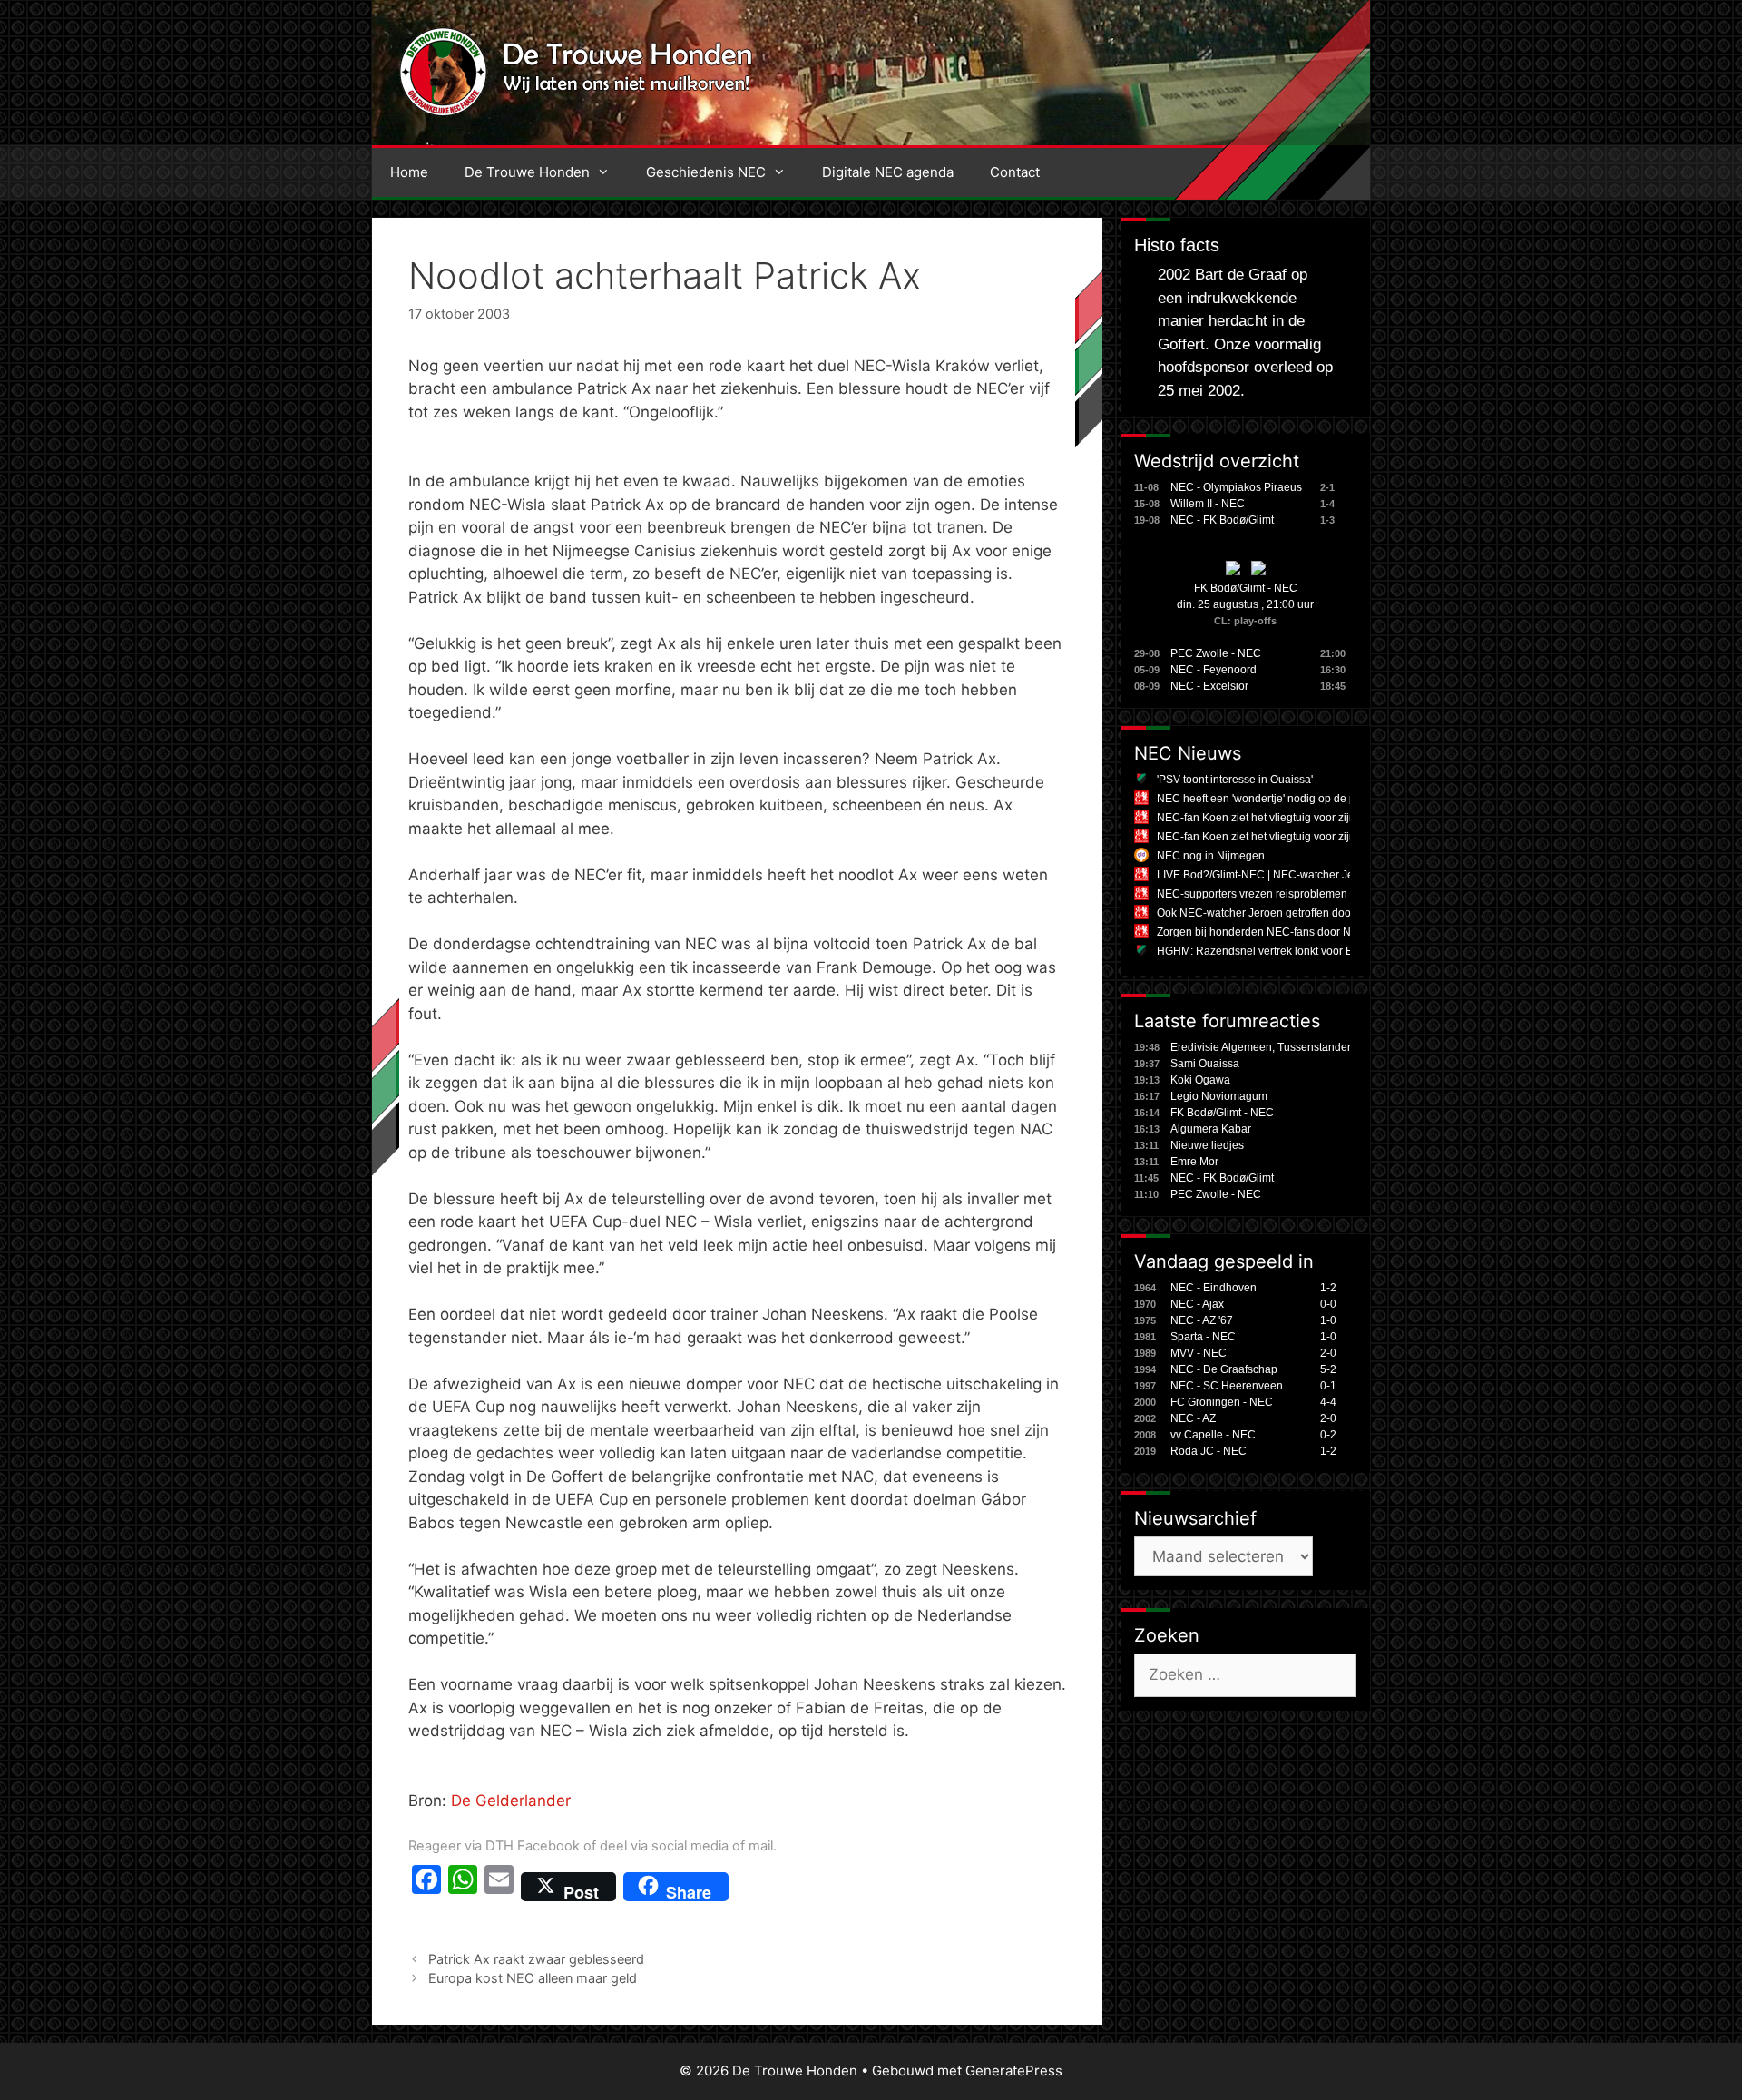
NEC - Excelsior (1209, 686)
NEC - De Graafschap (1224, 1369)
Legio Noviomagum (1219, 1096)
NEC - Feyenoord (1214, 670)
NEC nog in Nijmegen (1211, 856)
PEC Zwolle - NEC (1216, 653)
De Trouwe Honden (527, 172)
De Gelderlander (511, 1801)
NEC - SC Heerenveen (1227, 1386)
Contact (1015, 172)
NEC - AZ (1193, 1418)
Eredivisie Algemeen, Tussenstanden (1262, 1047)
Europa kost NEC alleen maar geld (533, 1978)
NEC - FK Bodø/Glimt (1222, 520)
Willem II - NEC (1208, 504)
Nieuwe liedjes (1207, 1145)
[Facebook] (426, 1887)
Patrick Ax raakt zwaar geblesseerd (536, 1959)
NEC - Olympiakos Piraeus (1236, 487)
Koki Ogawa (1200, 1080)
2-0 (1328, 1353)
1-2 (1328, 1288)
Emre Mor (1194, 1162)
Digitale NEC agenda (888, 172)
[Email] (499, 1887)
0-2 (1328, 1435)
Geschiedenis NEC (706, 172)
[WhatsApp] (463, 1887)
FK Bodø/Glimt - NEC (1246, 588)
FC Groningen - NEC (1222, 1402)
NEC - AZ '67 (1202, 1320)
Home (409, 172)
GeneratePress (1014, 2071)
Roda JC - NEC (1209, 1451)
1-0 (1328, 1320)
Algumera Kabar (1211, 1129)
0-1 (1328, 1386)
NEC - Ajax (1197, 1304)
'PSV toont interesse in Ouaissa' (1235, 780)
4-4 (1328, 1402)
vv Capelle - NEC (1213, 1435)
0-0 (1328, 1304)
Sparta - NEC (1203, 1337)
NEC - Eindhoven (1214, 1288)
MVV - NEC (1199, 1353)
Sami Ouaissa (1205, 1064)
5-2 (1328, 1369)
